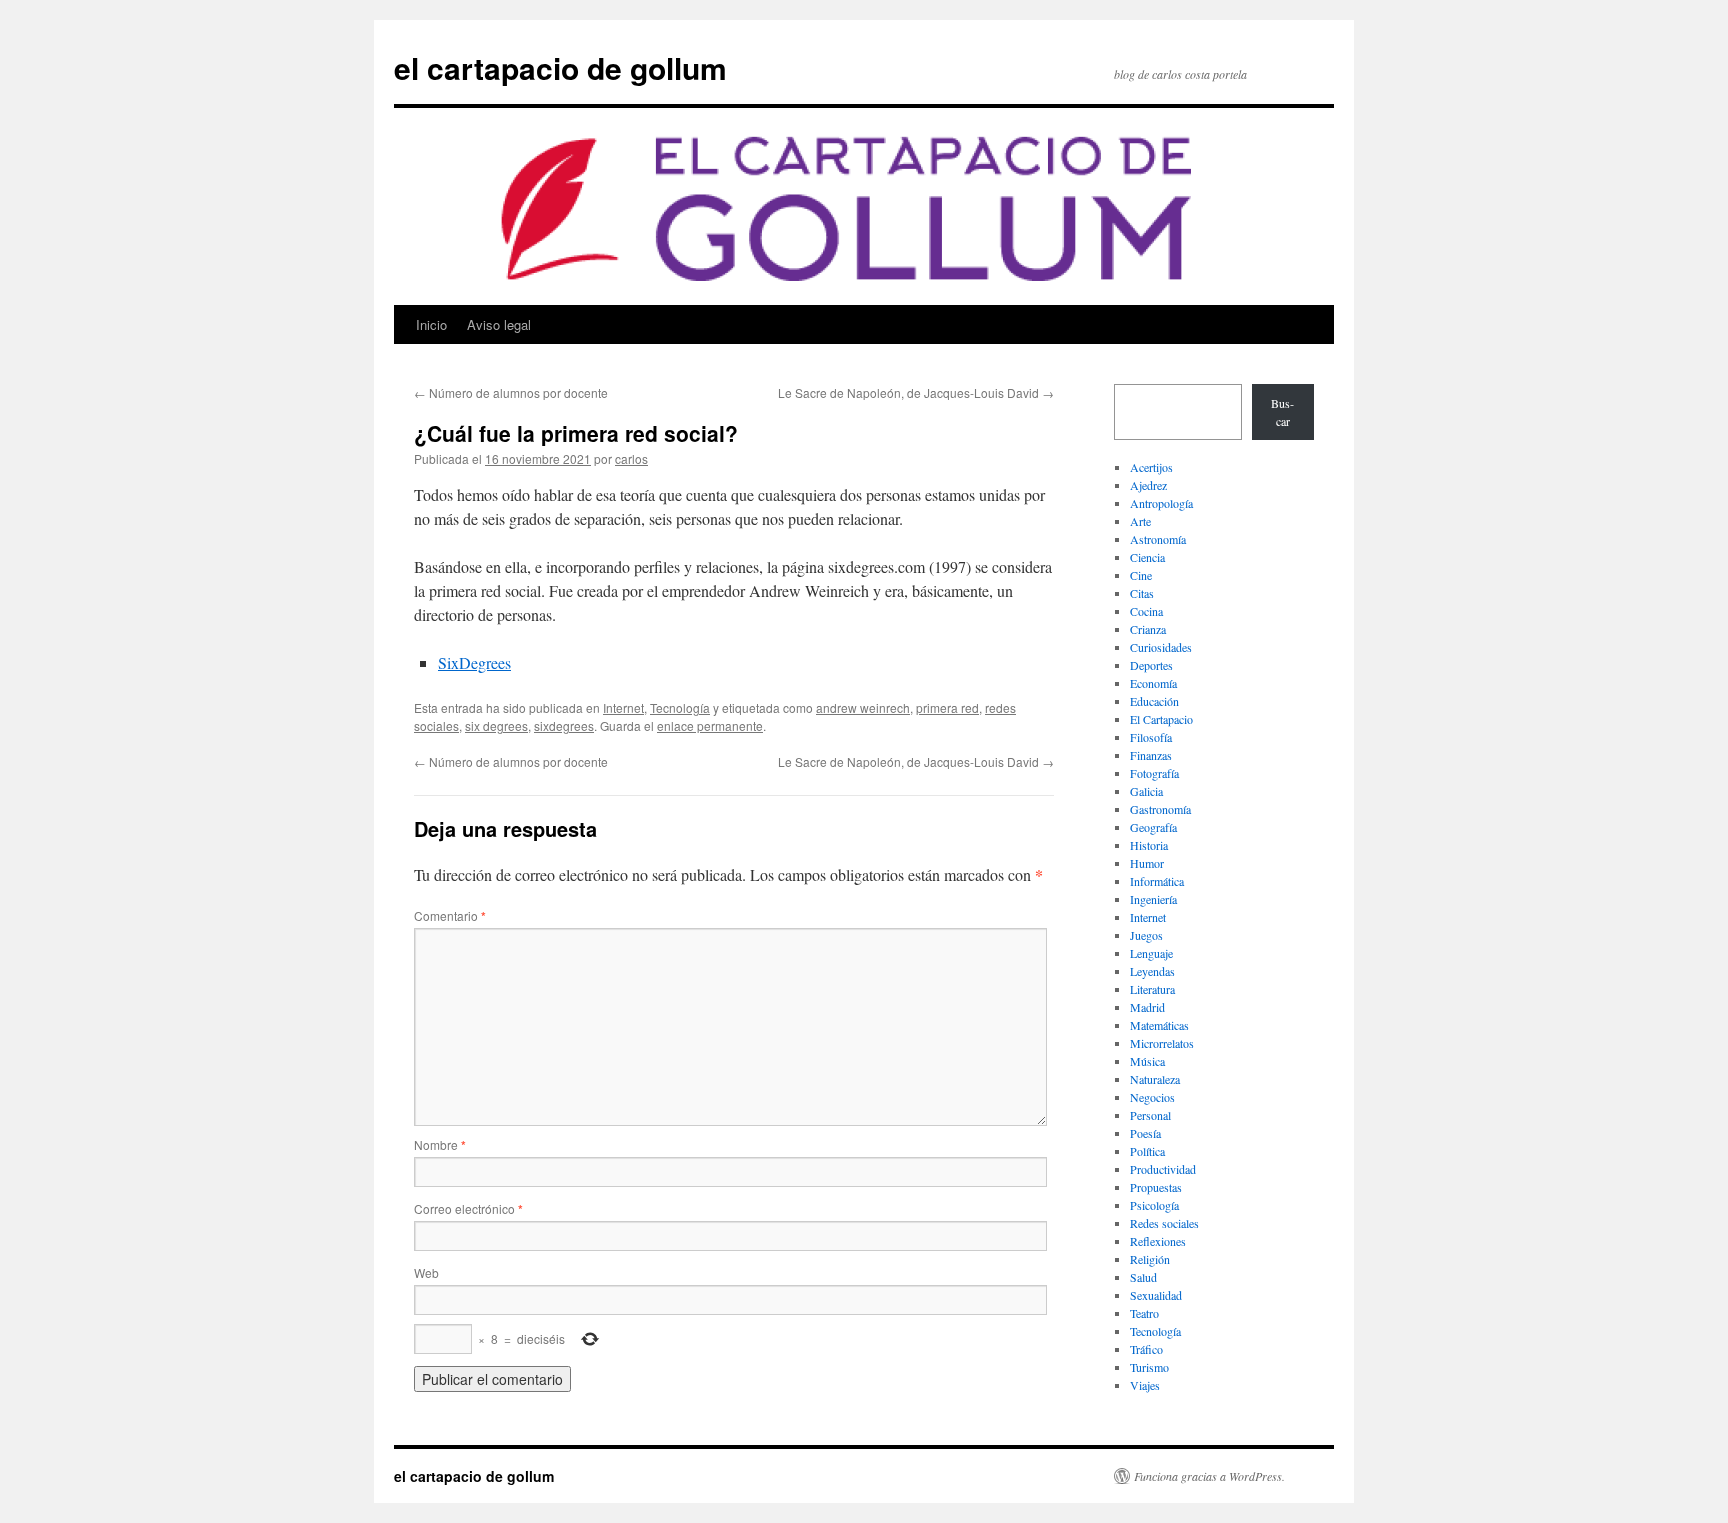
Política (1147, 1151)
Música (1147, 1061)
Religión (1150, 1259)
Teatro (1144, 1313)
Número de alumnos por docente (511, 392)
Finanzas (1151, 755)
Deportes (1151, 665)
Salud (1143, 1277)
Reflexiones (1158, 1241)
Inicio (431, 324)
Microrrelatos (1162, 1043)
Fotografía (1154, 773)
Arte (1140, 521)
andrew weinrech (863, 707)
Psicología (1154, 1205)
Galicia (1146, 791)
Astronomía (1158, 539)
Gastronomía (1160, 809)
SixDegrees (474, 662)
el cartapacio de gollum (560, 67)
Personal (1150, 1115)
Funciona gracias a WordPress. (1209, 1476)
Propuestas (1156, 1187)
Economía (1153, 683)
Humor (1147, 863)
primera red (947, 707)
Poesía (1145, 1133)
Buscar (1282, 412)
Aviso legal (499, 324)
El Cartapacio (1161, 719)
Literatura (1152, 989)
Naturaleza (1155, 1079)
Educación (1154, 701)
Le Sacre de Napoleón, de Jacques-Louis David (916, 392)
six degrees (496, 725)
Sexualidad (1156, 1295)
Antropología (1161, 503)
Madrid (1147, 1007)
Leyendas (1152, 971)
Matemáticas (1159, 1025)
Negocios (1152, 1097)
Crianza (1148, 629)
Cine (1141, 575)
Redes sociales (1164, 1223)
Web (426, 1272)
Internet (623, 707)
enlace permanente (710, 725)
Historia (1149, 845)
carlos (631, 458)
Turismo (1149, 1367)
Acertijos (1151, 467)
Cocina (1146, 611)
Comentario (450, 915)
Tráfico (1146, 1349)
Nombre (440, 1144)
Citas (1142, 593)
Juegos (1146, 935)
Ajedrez (1148, 485)
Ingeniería (1153, 899)
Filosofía (1151, 737)
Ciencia (1147, 557)
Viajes (1145, 1385)
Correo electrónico (468, 1208)
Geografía (1153, 827)
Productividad (1163, 1169)
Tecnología (680, 707)
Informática (1157, 881)
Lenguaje (1151, 953)
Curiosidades (1161, 647)
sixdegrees (564, 725)
